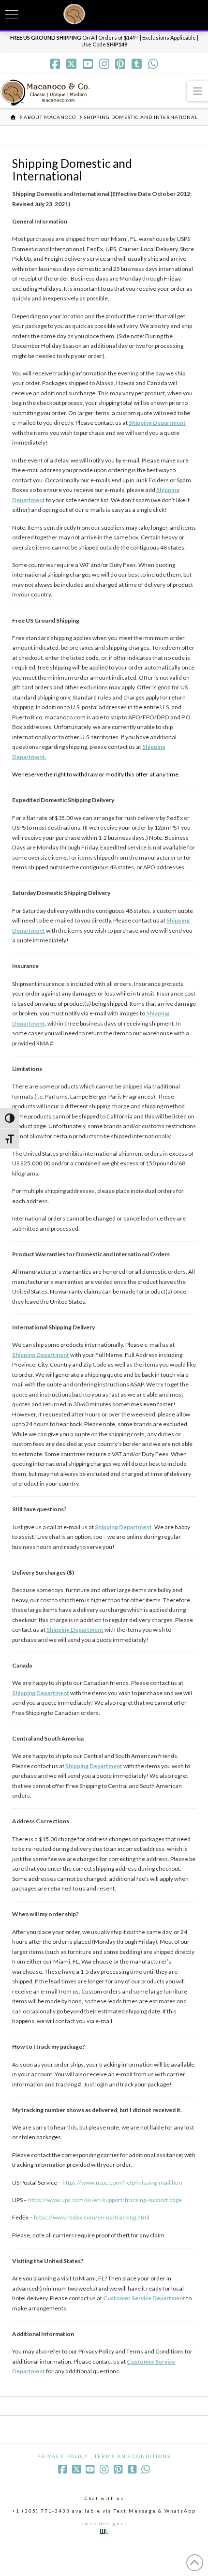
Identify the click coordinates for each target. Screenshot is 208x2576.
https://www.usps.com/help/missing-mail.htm (122, 2182)
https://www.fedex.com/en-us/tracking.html (92, 2217)
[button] (197, 91)
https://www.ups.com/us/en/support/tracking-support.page (105, 2200)
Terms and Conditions (133, 2456)
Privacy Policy (63, 2456)
